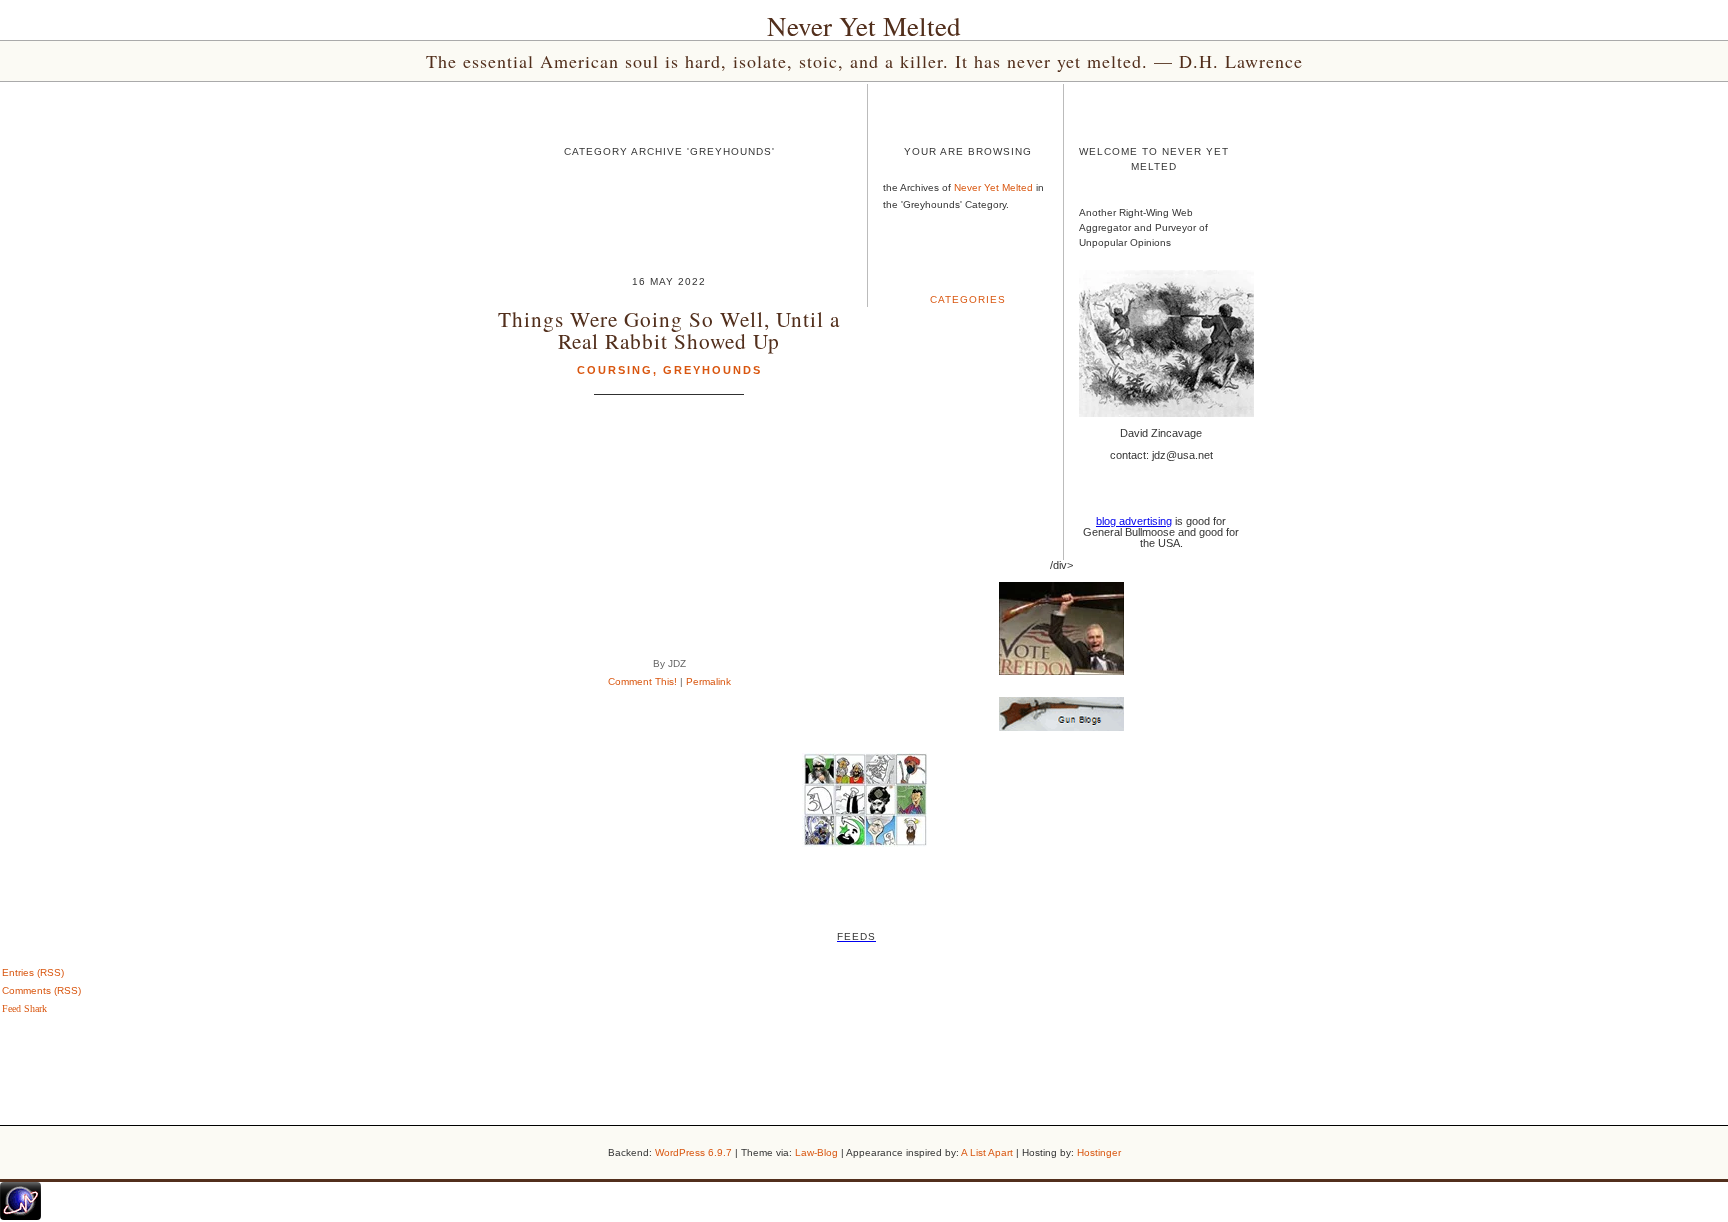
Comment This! (642, 681)
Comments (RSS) (41, 990)
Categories (968, 299)
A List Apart (987, 1152)
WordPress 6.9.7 (693, 1152)
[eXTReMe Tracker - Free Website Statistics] (20, 1216)
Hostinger (1099, 1152)
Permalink (708, 681)
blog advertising (1134, 521)
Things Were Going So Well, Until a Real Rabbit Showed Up (669, 329)
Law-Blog (816, 1152)
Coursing (615, 370)
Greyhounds (712, 370)
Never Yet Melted (864, 26)
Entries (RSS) (33, 972)
